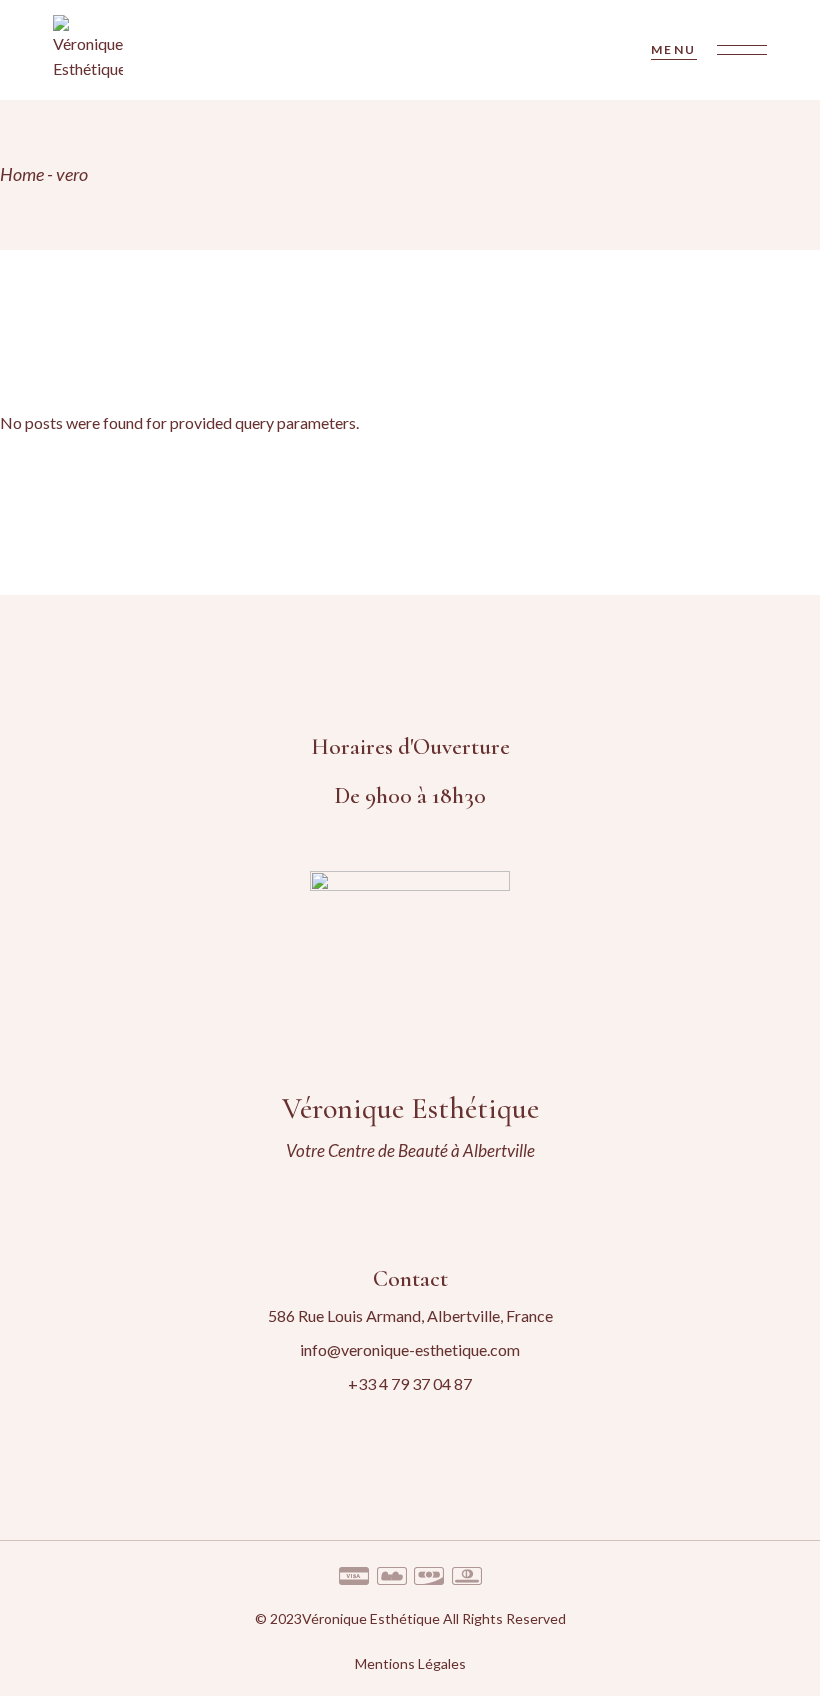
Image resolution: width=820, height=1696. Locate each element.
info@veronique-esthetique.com (410, 1349)
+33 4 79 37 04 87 (410, 1383)
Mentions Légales (410, 1663)
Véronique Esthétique (371, 1618)
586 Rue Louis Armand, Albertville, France (410, 1315)
